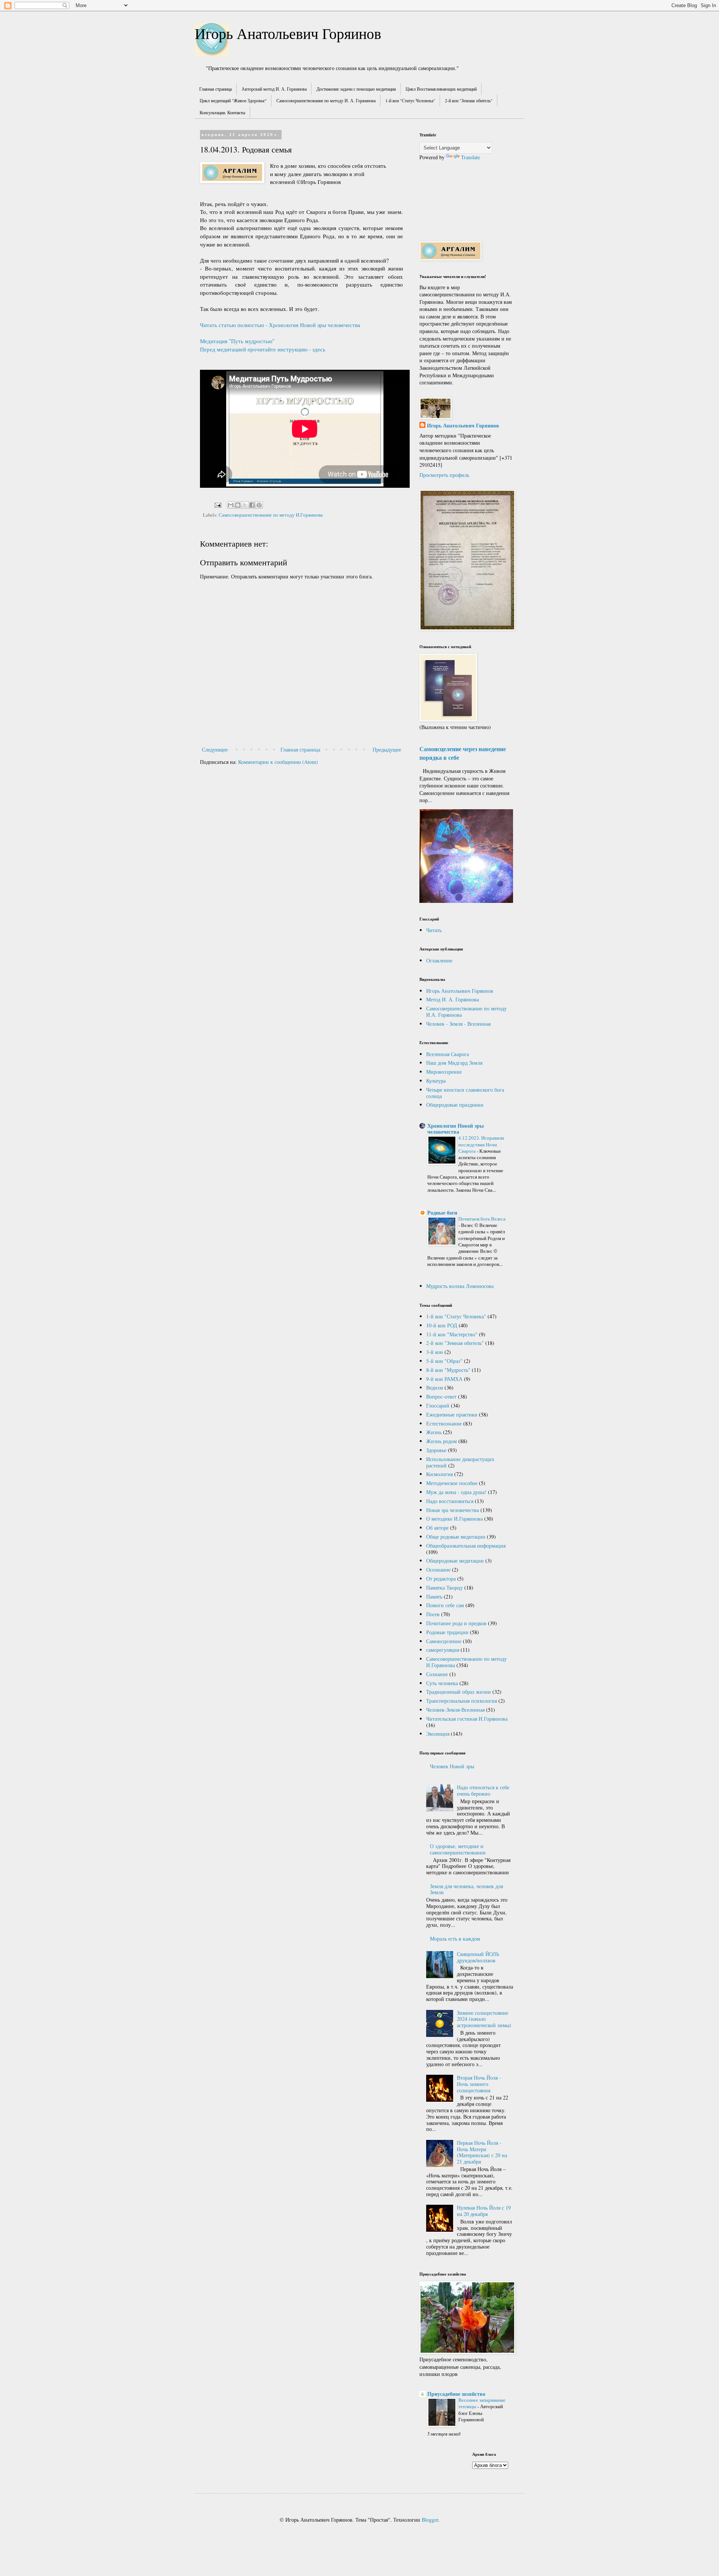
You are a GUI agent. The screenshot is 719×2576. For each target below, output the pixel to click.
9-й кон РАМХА (444, 1379)
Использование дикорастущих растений (460, 1462)
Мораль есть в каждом (455, 1939)
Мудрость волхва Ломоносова (460, 1286)
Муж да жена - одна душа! (456, 1492)
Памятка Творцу (445, 1588)
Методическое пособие (452, 1483)
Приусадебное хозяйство (456, 2394)
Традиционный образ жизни (459, 1692)
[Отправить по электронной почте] (231, 505)
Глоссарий (438, 1405)
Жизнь (434, 1432)
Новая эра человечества (453, 1510)
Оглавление (439, 960)
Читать (434, 930)
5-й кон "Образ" (444, 1361)
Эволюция (438, 1734)
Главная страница (216, 89)
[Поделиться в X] (245, 505)
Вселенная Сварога (448, 1054)
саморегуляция (443, 1650)
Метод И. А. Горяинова (453, 999)
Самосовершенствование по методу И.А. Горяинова (466, 1012)
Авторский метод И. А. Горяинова (274, 89)
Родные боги (442, 1213)
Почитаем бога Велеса (482, 1219)
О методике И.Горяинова (454, 1519)
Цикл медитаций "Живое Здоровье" (233, 100)
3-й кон (435, 1352)
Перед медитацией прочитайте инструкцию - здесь (263, 349)
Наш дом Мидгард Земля (454, 1063)
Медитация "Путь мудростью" (237, 341)
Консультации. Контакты (222, 112)
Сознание (437, 1674)
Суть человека (442, 1683)
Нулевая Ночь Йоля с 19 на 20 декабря (484, 2211)
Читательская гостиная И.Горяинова (467, 1719)
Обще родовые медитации (456, 1537)
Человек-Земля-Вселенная (455, 1710)
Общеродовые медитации (455, 1561)
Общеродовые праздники (455, 1105)
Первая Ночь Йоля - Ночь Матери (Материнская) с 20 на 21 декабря (482, 2152)
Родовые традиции (447, 1632)
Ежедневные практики (452, 1414)
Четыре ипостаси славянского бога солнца (465, 1093)
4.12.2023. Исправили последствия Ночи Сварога (481, 1144)
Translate (471, 157)
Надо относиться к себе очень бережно (483, 1790)
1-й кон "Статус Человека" (410, 100)
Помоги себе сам (445, 1605)
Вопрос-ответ (441, 1396)
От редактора (441, 1579)
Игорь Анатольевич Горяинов (288, 33)
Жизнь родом (442, 1441)
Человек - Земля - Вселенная (458, 1024)
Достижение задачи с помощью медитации (356, 89)
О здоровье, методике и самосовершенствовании (458, 1849)
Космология (439, 1474)
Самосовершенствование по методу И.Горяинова (271, 515)
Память (434, 1597)
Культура (436, 1081)
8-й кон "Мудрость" (448, 1370)
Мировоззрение (444, 1072)
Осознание (438, 1570)
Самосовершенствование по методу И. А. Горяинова (326, 100)
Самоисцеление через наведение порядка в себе (463, 753)
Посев (433, 1614)
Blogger (430, 2520)
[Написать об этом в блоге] (238, 505)
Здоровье (436, 1450)
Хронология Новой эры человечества (456, 1129)
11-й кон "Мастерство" (452, 1334)
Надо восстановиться (450, 1501)
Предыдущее (387, 749)
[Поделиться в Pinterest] (259, 505)
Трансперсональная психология (462, 1701)
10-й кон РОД (442, 1325)
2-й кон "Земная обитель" (469, 100)
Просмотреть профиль (444, 475)
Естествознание (444, 1423)
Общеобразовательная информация (466, 1546)
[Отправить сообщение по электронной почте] (217, 504)
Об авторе (437, 1528)
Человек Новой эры (452, 1766)
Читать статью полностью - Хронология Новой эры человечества (280, 325)
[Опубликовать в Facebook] (252, 505)
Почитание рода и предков (456, 1623)
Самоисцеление (444, 1641)
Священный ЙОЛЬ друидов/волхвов (478, 1957)
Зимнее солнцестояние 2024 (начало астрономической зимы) (484, 2019)
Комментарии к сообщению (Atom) (278, 762)
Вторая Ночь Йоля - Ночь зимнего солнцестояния (479, 2084)
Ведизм (435, 1387)
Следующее (215, 749)
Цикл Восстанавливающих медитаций (441, 89)
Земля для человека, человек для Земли (466, 1889)
